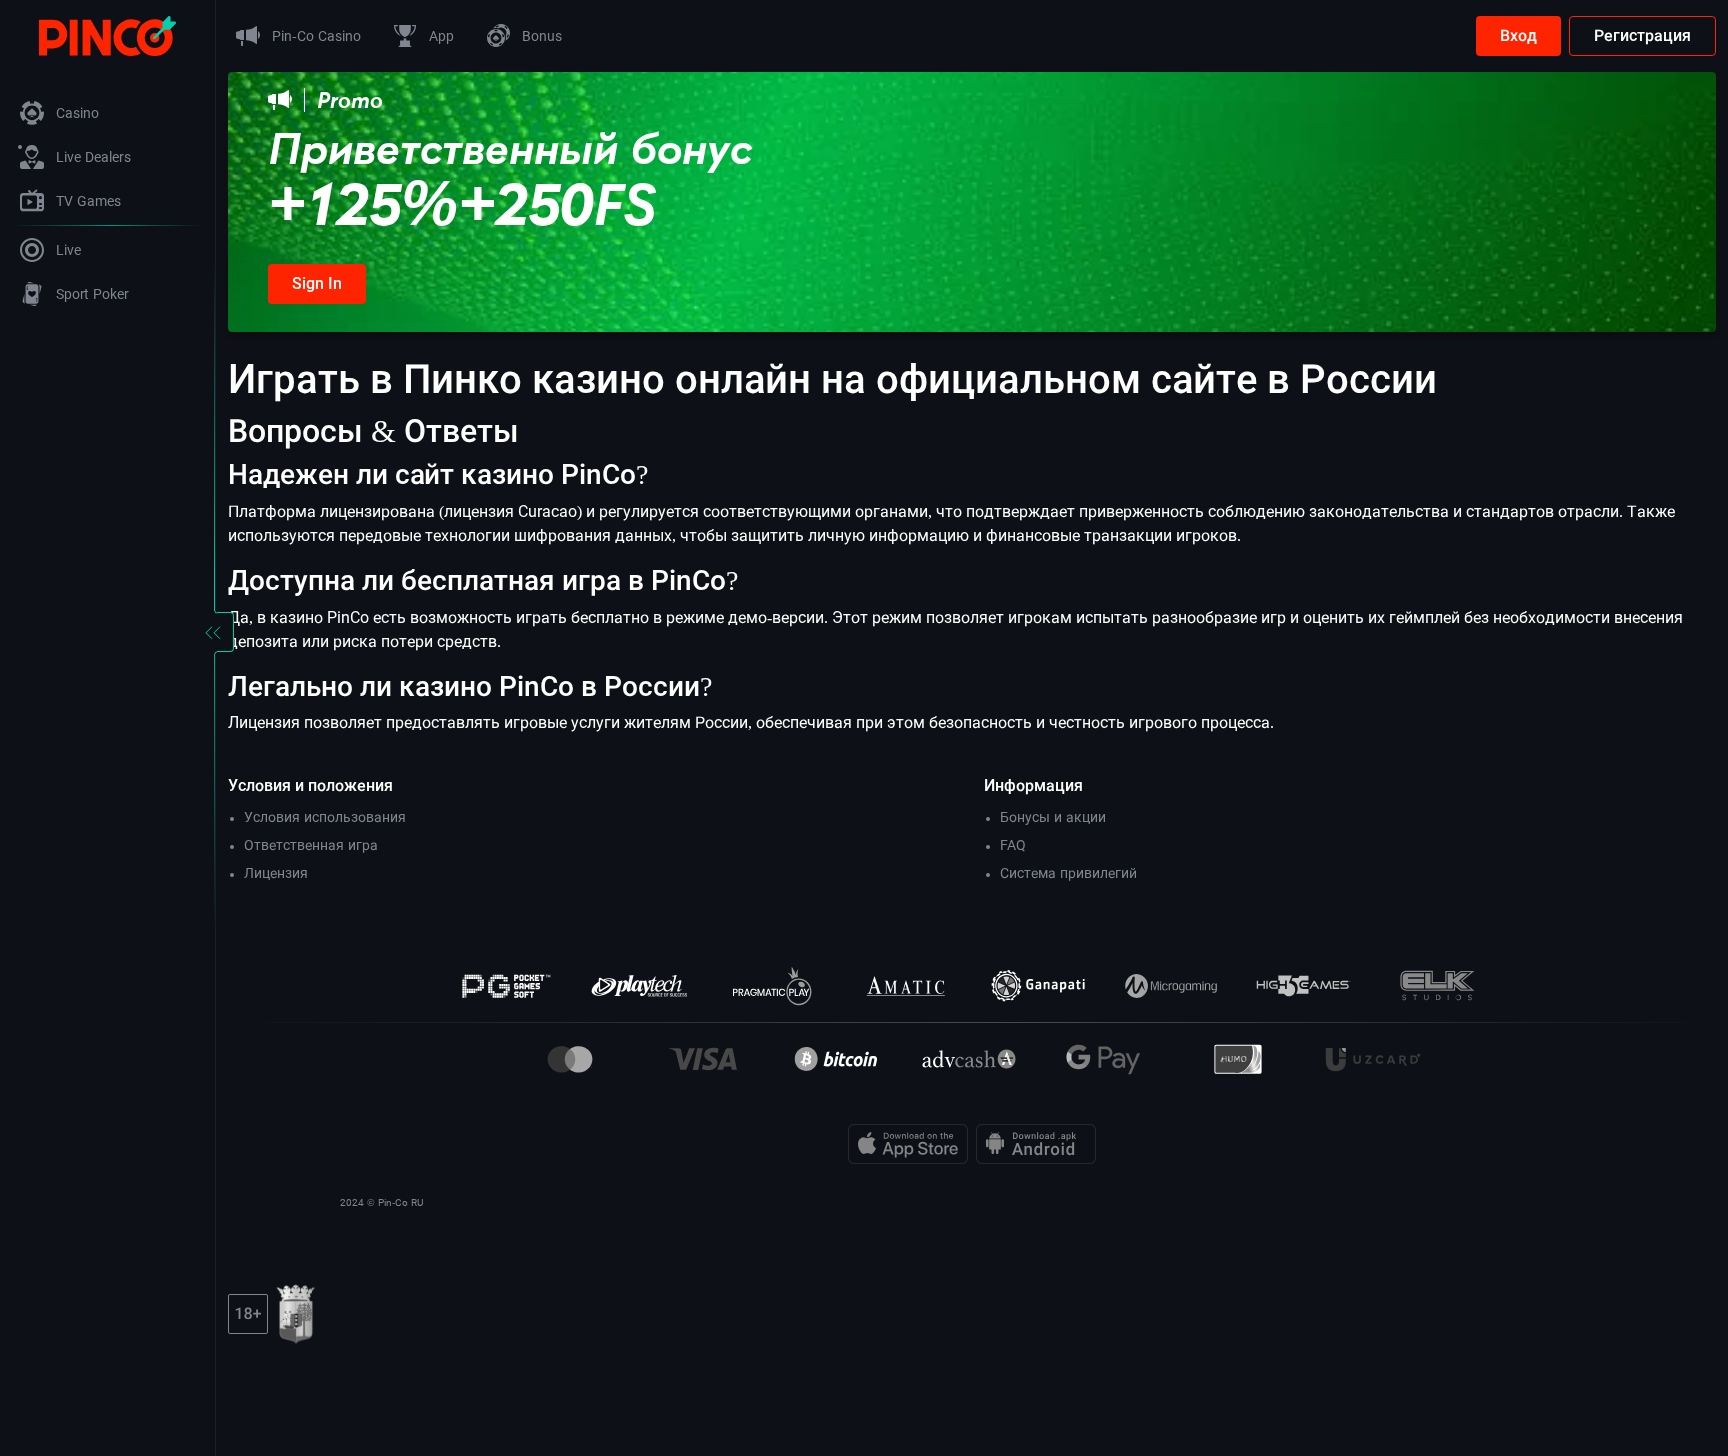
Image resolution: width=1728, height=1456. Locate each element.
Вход (1518, 35)
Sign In (317, 283)
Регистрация (1642, 35)
